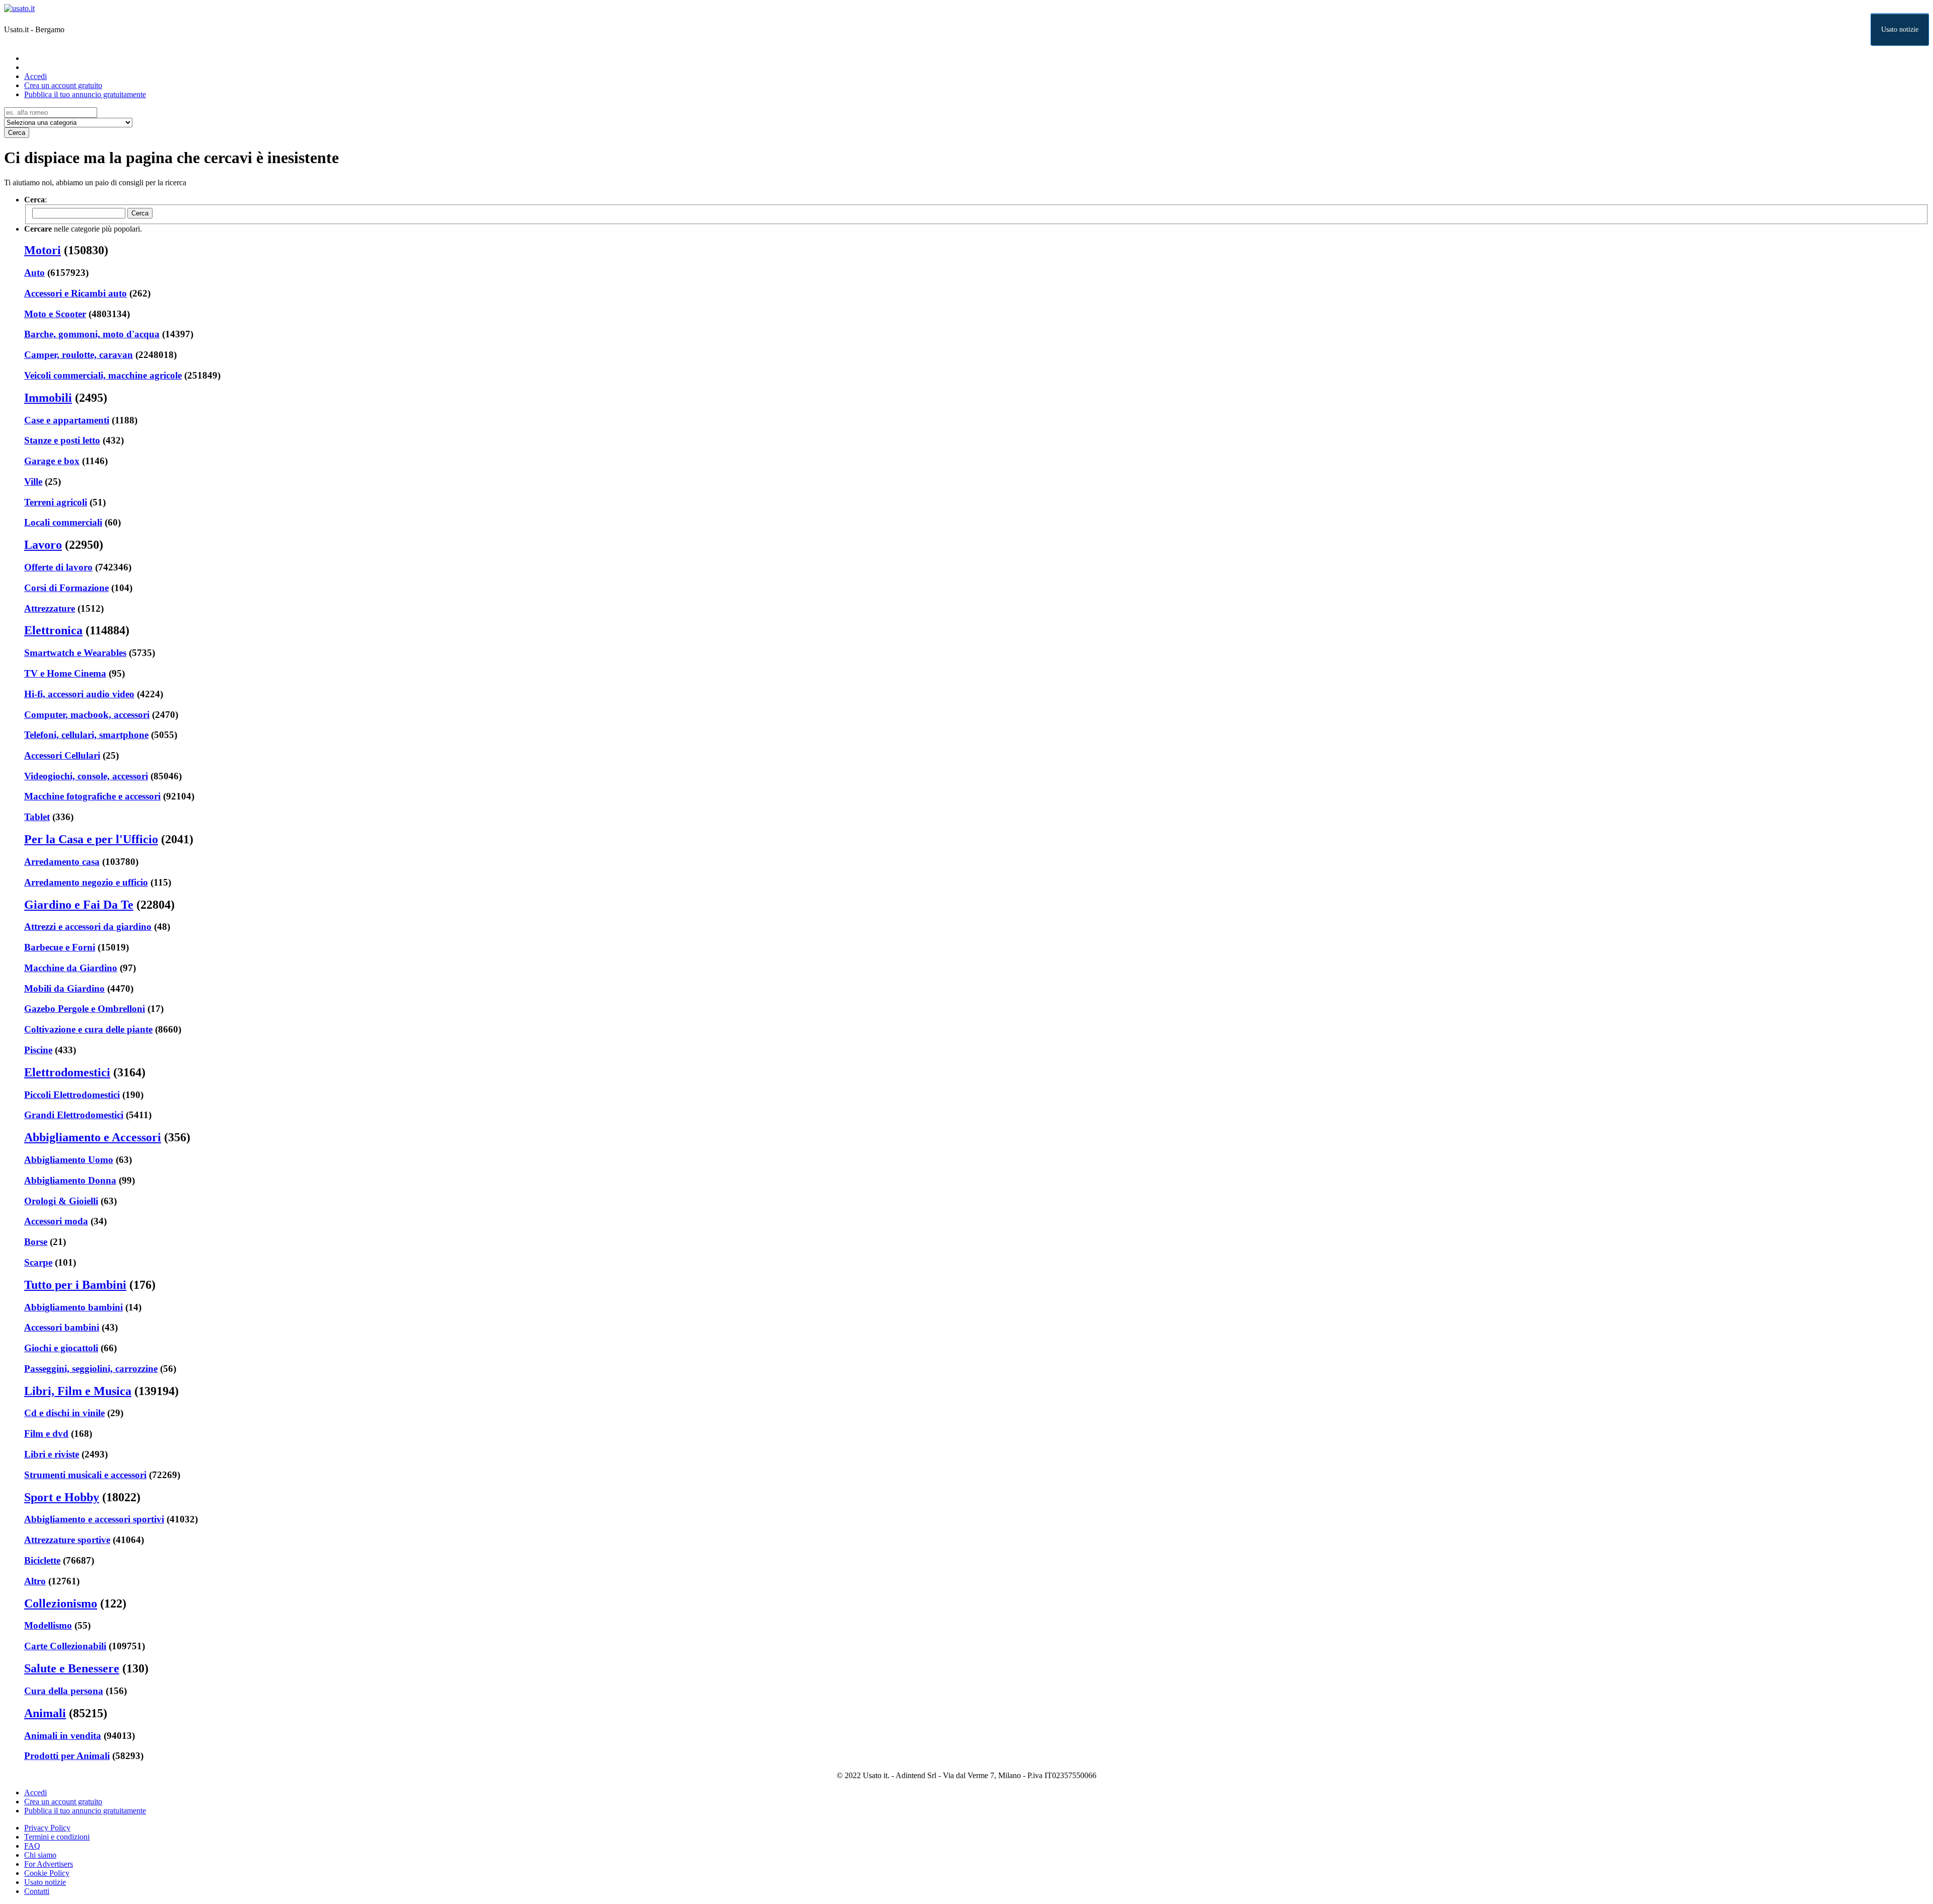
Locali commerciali (63, 522)
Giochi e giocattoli (61, 1348)
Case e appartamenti (67, 420)
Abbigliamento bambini (73, 1307)
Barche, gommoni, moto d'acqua (92, 334)
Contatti (37, 1891)
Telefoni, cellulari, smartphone (86, 735)
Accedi (35, 76)
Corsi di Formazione (66, 588)
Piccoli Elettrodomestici (72, 1095)
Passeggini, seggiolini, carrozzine (91, 1369)
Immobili (48, 398)
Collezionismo (61, 1603)
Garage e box (52, 461)
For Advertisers (49, 1864)
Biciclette (42, 1560)
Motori (43, 250)
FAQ (32, 1846)
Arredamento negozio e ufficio (86, 882)
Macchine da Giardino (71, 968)
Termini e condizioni (57, 1837)
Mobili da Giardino (64, 988)
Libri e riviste (52, 1454)
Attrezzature (50, 608)
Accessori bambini (62, 1327)
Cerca (17, 133)
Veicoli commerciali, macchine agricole (103, 375)
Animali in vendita (63, 1736)
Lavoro (43, 545)
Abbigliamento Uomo (69, 1160)
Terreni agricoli (56, 502)
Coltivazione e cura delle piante (88, 1029)
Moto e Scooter (55, 314)
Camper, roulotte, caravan (79, 355)
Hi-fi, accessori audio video (79, 694)
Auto (34, 273)
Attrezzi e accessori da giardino (88, 927)
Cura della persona (64, 1691)
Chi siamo (40, 1855)
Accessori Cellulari (62, 755)
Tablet (37, 817)
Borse (36, 1242)
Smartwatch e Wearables (75, 653)
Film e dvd (46, 1434)
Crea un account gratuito (63, 85)
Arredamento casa (62, 862)
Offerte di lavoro (58, 567)
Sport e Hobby (62, 1497)
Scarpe (38, 1262)
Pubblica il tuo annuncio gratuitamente (85, 94)
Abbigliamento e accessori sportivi (94, 1519)
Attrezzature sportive (67, 1540)
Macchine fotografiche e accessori (92, 796)
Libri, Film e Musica (78, 1391)
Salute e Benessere (72, 1668)
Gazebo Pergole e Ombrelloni (85, 1009)
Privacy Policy (47, 1828)
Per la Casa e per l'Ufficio (91, 839)
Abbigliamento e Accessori (93, 1137)
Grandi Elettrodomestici (74, 1115)
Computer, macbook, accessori (87, 715)
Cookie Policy (47, 1873)
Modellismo (48, 1625)
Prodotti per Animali (67, 1756)
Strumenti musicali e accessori (85, 1475)
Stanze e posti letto (62, 440)
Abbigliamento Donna (70, 1180)
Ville (33, 482)
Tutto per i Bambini (75, 1285)
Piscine (38, 1050)
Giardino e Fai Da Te (79, 905)
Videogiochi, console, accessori (86, 776)
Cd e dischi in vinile (64, 1413)
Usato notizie (1900, 29)
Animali (45, 1713)
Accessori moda (56, 1221)
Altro (35, 1581)
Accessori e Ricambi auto (76, 293)
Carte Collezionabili (65, 1646)
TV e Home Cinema (65, 673)
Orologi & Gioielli (61, 1201)
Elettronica (53, 630)
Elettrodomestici (67, 1072)
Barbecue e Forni (60, 947)
